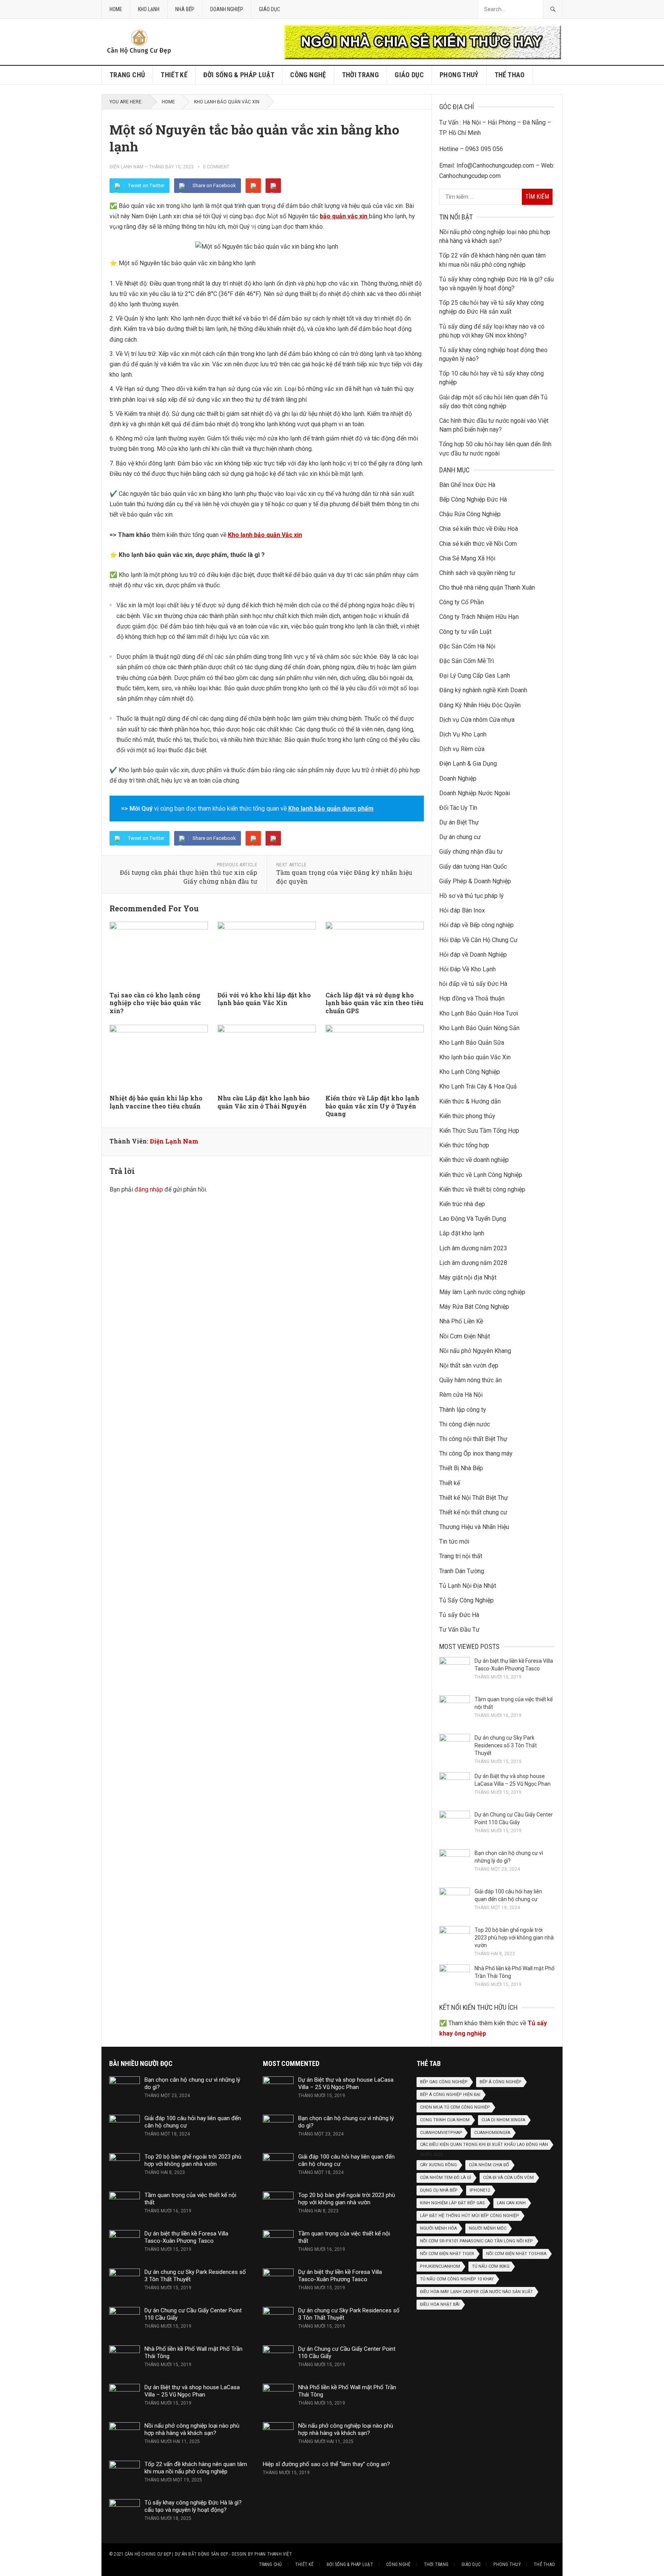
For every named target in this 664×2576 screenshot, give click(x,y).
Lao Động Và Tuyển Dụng (473, 1219)
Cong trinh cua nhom (445, 2120)
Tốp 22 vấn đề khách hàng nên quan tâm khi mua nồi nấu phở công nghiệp (196, 2468)
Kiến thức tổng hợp (464, 1145)
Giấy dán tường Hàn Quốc (473, 867)
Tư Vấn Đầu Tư (459, 1630)
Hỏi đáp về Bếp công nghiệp (476, 925)
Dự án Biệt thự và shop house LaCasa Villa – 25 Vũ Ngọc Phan (192, 2391)
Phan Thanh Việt (273, 2554)
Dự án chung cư (460, 837)
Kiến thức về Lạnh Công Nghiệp (481, 1175)
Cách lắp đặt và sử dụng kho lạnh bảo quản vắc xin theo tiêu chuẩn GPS (374, 1003)
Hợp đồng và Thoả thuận (472, 998)
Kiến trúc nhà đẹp (462, 1204)
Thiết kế (174, 75)
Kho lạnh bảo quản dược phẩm (331, 809)
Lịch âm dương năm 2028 (473, 1263)
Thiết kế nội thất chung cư (473, 1512)
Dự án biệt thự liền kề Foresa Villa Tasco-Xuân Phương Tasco (186, 2237)
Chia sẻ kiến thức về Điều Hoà (479, 529)
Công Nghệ (308, 75)
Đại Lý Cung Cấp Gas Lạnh (475, 676)
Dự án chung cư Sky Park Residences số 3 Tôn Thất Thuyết (506, 1745)
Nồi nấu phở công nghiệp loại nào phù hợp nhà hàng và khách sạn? (192, 2429)
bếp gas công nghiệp (444, 2082)
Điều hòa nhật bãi (440, 2304)
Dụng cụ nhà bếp (439, 2190)
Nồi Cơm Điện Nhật (465, 1336)
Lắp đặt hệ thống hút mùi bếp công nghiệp (470, 2216)
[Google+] (253, 186)
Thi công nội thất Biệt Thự (473, 1439)
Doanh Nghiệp (227, 9)
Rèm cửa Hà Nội (461, 1395)
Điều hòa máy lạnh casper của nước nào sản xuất (476, 2292)
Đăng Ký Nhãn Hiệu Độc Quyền (480, 705)
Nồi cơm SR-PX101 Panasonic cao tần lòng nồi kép (476, 2241)
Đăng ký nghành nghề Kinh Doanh (483, 690)
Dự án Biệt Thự (459, 822)
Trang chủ (127, 75)
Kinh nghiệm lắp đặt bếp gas (452, 2203)
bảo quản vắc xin (344, 216)
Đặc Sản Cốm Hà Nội (467, 646)
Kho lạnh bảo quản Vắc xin (265, 535)
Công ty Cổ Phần (461, 602)
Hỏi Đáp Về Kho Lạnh (467, 969)
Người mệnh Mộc (488, 2228)
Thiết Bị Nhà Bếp (461, 1468)
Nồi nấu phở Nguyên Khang (475, 1351)
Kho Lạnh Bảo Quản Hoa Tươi (479, 1013)
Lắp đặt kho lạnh (462, 1233)
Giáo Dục (270, 9)
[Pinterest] (273, 186)
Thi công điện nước (465, 1424)
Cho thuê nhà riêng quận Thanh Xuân (487, 587)
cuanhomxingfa (492, 2133)
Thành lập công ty (463, 1410)
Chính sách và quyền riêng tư (477, 573)
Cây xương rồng (438, 2165)
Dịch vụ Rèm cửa (462, 749)
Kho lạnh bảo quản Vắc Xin (227, 102)
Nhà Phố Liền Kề (461, 1321)
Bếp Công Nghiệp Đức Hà (473, 499)
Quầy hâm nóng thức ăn (471, 1380)
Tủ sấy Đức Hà (459, 1615)
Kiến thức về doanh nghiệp (474, 1160)
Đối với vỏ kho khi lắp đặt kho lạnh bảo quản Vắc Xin (264, 999)
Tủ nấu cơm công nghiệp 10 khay (457, 2279)
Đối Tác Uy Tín (458, 808)
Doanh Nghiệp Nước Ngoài (475, 793)
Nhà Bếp (185, 9)
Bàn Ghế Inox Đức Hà (467, 485)
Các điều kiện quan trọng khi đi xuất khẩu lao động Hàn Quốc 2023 (484, 2146)
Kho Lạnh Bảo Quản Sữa (472, 1043)
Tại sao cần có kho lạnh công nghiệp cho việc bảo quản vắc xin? (155, 1003)
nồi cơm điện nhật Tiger (447, 2254)
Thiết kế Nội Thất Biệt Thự (474, 1498)
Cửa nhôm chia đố (489, 2165)
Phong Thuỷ (459, 75)
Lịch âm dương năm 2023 (473, 1248)
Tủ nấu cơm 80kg (491, 2266)
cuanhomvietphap (441, 2133)
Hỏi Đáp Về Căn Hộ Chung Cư (478, 940)
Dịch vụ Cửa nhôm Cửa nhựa (477, 720)
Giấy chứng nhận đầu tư (471, 852)
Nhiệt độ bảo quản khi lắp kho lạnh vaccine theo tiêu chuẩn (156, 1102)
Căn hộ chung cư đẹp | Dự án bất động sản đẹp (177, 2554)
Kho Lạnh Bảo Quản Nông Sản (479, 1028)
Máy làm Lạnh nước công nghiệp (482, 1292)
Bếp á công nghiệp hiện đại (450, 2095)
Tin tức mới (454, 1541)
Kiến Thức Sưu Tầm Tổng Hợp (479, 1131)
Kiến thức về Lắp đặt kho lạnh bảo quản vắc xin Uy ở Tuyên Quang (372, 1106)
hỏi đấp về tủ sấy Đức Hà (473, 984)
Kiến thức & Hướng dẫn (470, 1101)
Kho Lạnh (149, 9)
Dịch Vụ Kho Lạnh (463, 734)
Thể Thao (510, 75)
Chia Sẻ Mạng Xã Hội (467, 558)
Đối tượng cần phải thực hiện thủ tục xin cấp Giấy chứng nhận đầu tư (188, 877)
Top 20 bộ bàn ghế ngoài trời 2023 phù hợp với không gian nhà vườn (514, 1938)
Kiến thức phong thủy (467, 1116)
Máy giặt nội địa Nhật (468, 1277)
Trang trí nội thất (461, 1556)
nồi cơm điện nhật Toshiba (516, 2254)
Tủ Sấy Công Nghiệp (466, 1600)
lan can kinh (511, 2203)
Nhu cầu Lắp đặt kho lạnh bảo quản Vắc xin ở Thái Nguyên (264, 1102)
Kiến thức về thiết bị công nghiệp (482, 1189)
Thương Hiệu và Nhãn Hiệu (474, 1527)
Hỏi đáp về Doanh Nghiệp (473, 955)
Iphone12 (480, 2190)
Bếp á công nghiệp (500, 2082)
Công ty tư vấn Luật (465, 632)
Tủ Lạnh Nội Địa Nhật (468, 1586)
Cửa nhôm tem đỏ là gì (446, 2178)
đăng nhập (149, 1189)
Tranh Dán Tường (462, 1571)
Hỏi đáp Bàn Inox (462, 910)
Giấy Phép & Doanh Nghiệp (475, 881)
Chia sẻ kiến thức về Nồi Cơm (478, 544)
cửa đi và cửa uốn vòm (508, 2178)
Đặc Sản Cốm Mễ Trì (466, 661)
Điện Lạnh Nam (126, 167)
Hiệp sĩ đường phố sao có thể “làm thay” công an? (326, 2464)
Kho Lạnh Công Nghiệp (470, 1072)
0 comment (216, 167)
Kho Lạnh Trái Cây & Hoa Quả (478, 1086)
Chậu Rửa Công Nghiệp (470, 514)
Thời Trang (361, 75)
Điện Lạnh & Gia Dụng (468, 764)
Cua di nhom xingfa (503, 2120)
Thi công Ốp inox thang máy (476, 1453)
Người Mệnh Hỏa (438, 2228)
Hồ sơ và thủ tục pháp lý (471, 896)
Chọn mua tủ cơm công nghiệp (455, 2107)
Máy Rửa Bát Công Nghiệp (474, 1307)
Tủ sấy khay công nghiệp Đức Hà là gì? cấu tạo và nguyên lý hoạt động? (193, 2506)
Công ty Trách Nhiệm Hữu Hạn (479, 617)
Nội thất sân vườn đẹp (469, 1365)
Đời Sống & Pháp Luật (239, 75)
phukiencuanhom (440, 2266)
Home (116, 9)
